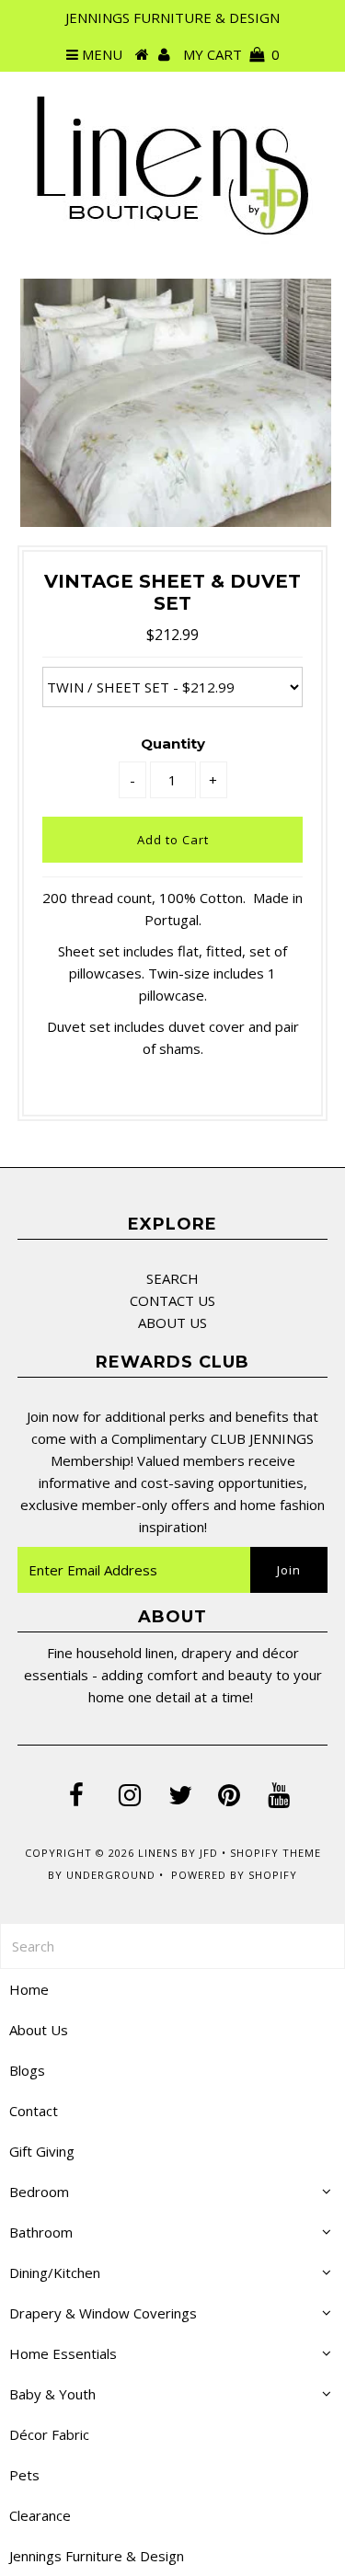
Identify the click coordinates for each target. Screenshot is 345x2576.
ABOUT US (172, 1322)
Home (29, 1989)
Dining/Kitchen (55, 2273)
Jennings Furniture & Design (97, 2556)
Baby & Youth (52, 2394)
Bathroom (41, 2232)
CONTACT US (172, 1300)
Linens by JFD (178, 1853)
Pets (24, 2475)
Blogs (27, 2070)
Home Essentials (63, 2353)
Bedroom (39, 2192)
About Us (39, 2030)
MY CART (231, 54)
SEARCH (172, 1278)
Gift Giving (42, 2151)
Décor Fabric (49, 2434)
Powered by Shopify (234, 1875)
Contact (34, 2111)
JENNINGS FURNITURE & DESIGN (172, 17)
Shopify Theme (276, 1853)
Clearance (40, 2515)
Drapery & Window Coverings (103, 2313)
